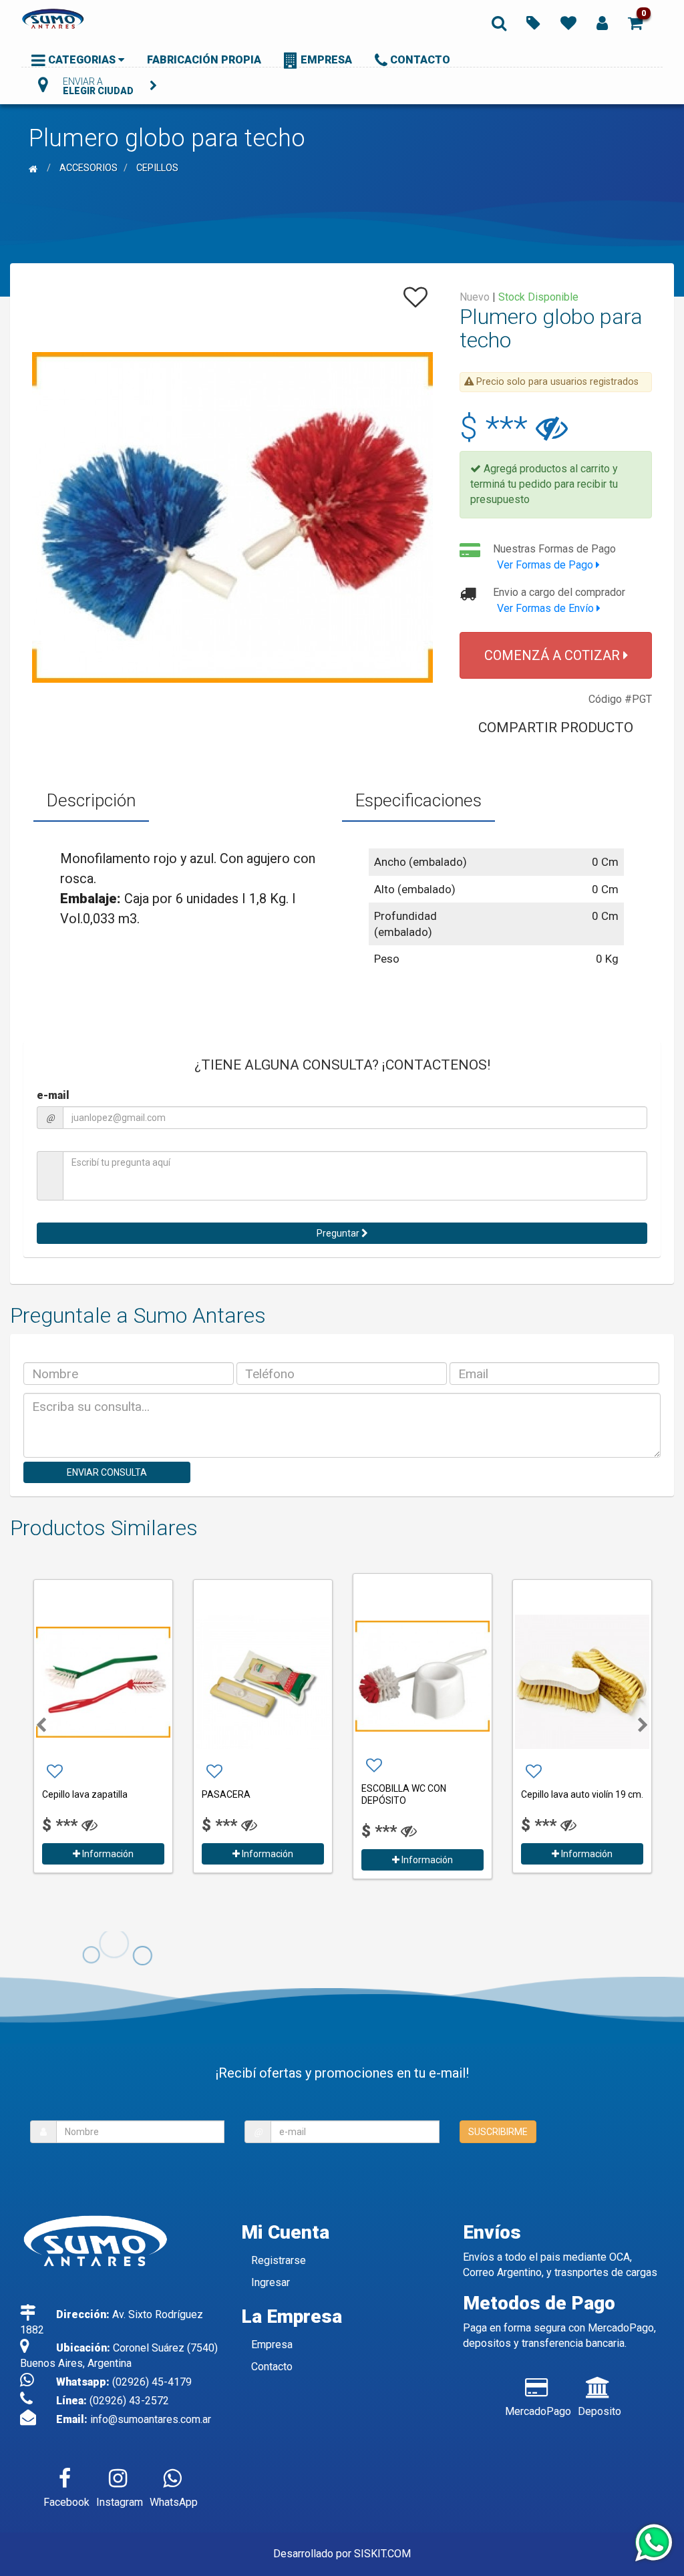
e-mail (53, 1095)
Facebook (66, 2502)
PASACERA (66, 1794)
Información (107, 1854)
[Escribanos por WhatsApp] (653, 2544)
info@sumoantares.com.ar (151, 2419)
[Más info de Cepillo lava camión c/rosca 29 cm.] (582, 1676)
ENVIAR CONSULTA (107, 1472)
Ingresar (271, 2282)
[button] (635, 22)
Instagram (120, 2502)
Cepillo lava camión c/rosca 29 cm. (578, 1794)
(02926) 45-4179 (152, 2382)
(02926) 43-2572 (129, 2401)
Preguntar (339, 1233)
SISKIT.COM (382, 2554)
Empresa (272, 2345)
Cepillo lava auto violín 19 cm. (422, 1794)
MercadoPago (538, 2411)
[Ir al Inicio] (35, 168)
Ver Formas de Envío (547, 608)
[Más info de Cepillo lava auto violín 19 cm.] (422, 1682)
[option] (103, 1725)
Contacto (272, 2367)
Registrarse (279, 2260)
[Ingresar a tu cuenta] (602, 22)
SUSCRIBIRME (498, 2132)
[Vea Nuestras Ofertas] (533, 22)
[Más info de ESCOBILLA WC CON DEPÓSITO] (263, 1676)
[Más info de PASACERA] (103, 1682)
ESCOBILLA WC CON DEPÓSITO (244, 1794)
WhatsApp (174, 2502)
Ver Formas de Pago (546, 565)
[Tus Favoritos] (568, 22)
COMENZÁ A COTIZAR (554, 655)
